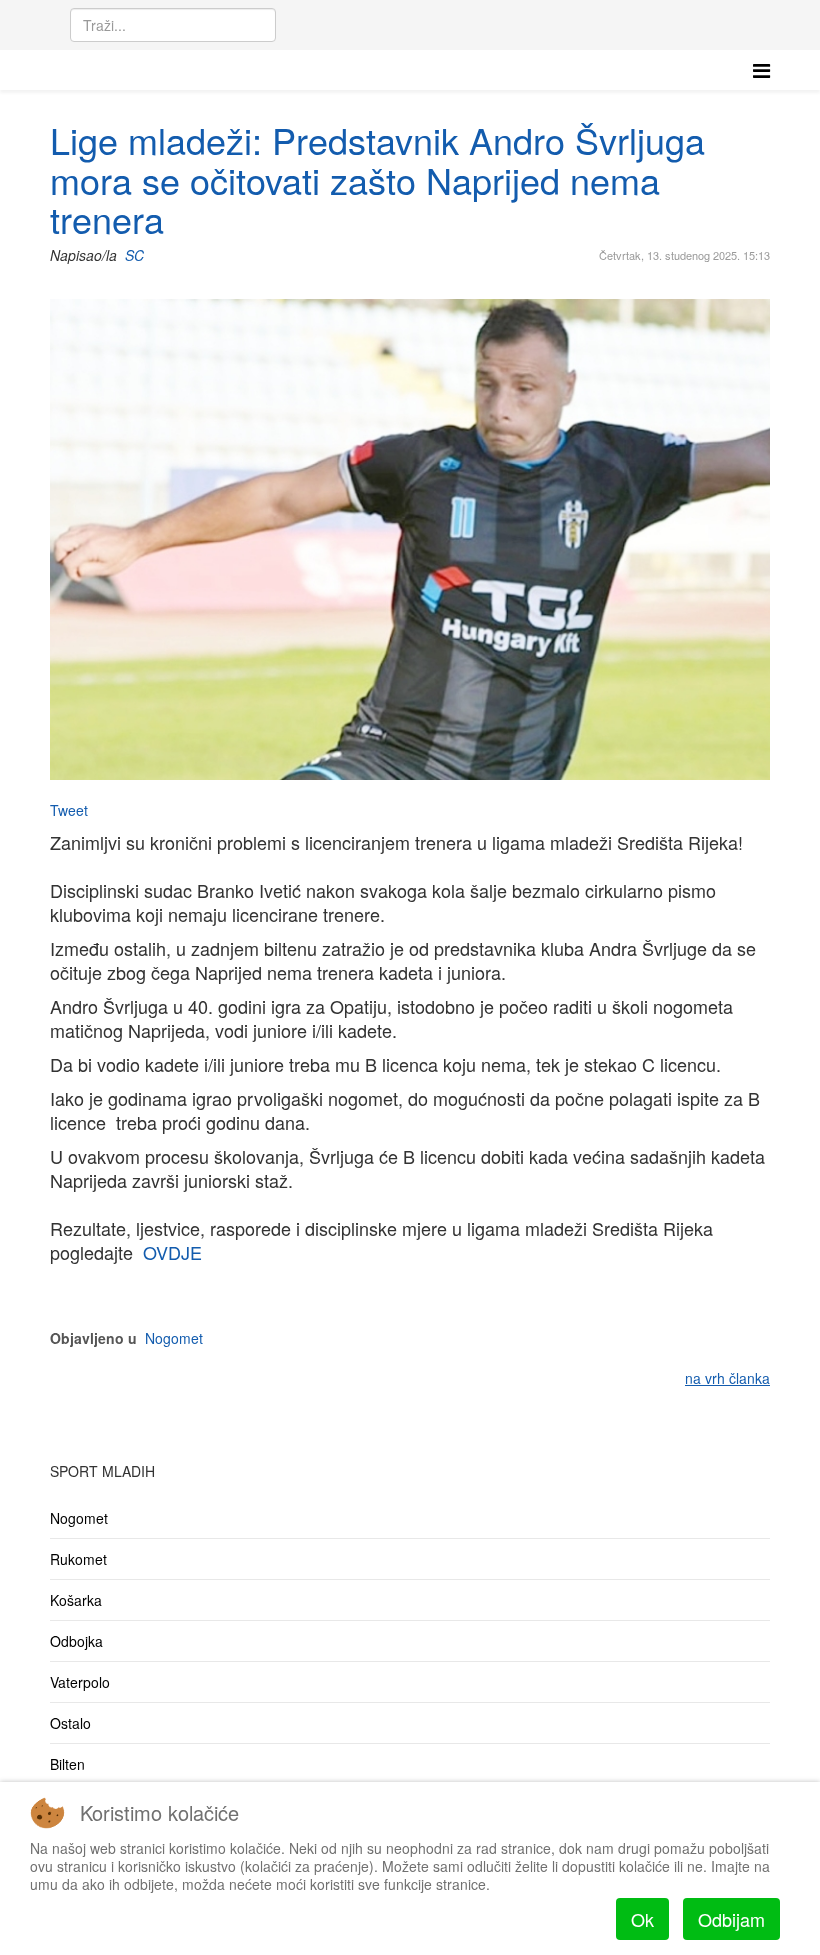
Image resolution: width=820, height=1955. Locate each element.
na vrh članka (727, 1378)
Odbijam (731, 1919)
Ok (642, 1919)
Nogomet (174, 1338)
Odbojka (76, 1641)
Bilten (67, 1764)
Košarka (76, 1600)
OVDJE (172, 1252)
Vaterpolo (80, 1682)
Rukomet (78, 1559)
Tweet (69, 810)
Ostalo (70, 1723)
